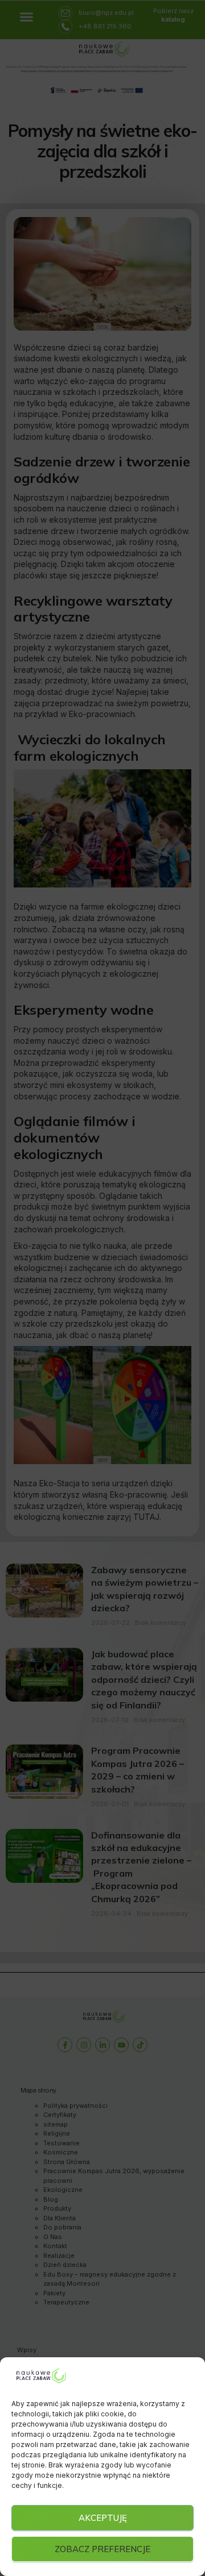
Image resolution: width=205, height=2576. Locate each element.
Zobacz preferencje (102, 2549)
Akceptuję (103, 2518)
